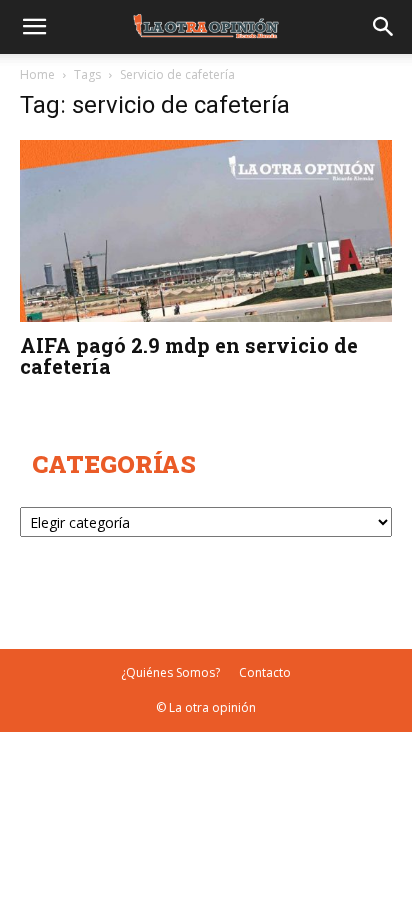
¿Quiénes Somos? (170, 672)
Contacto (265, 672)
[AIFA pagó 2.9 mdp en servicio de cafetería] (206, 231)
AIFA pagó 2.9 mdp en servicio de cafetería (189, 355)
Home (37, 74)
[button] (34, 27)
